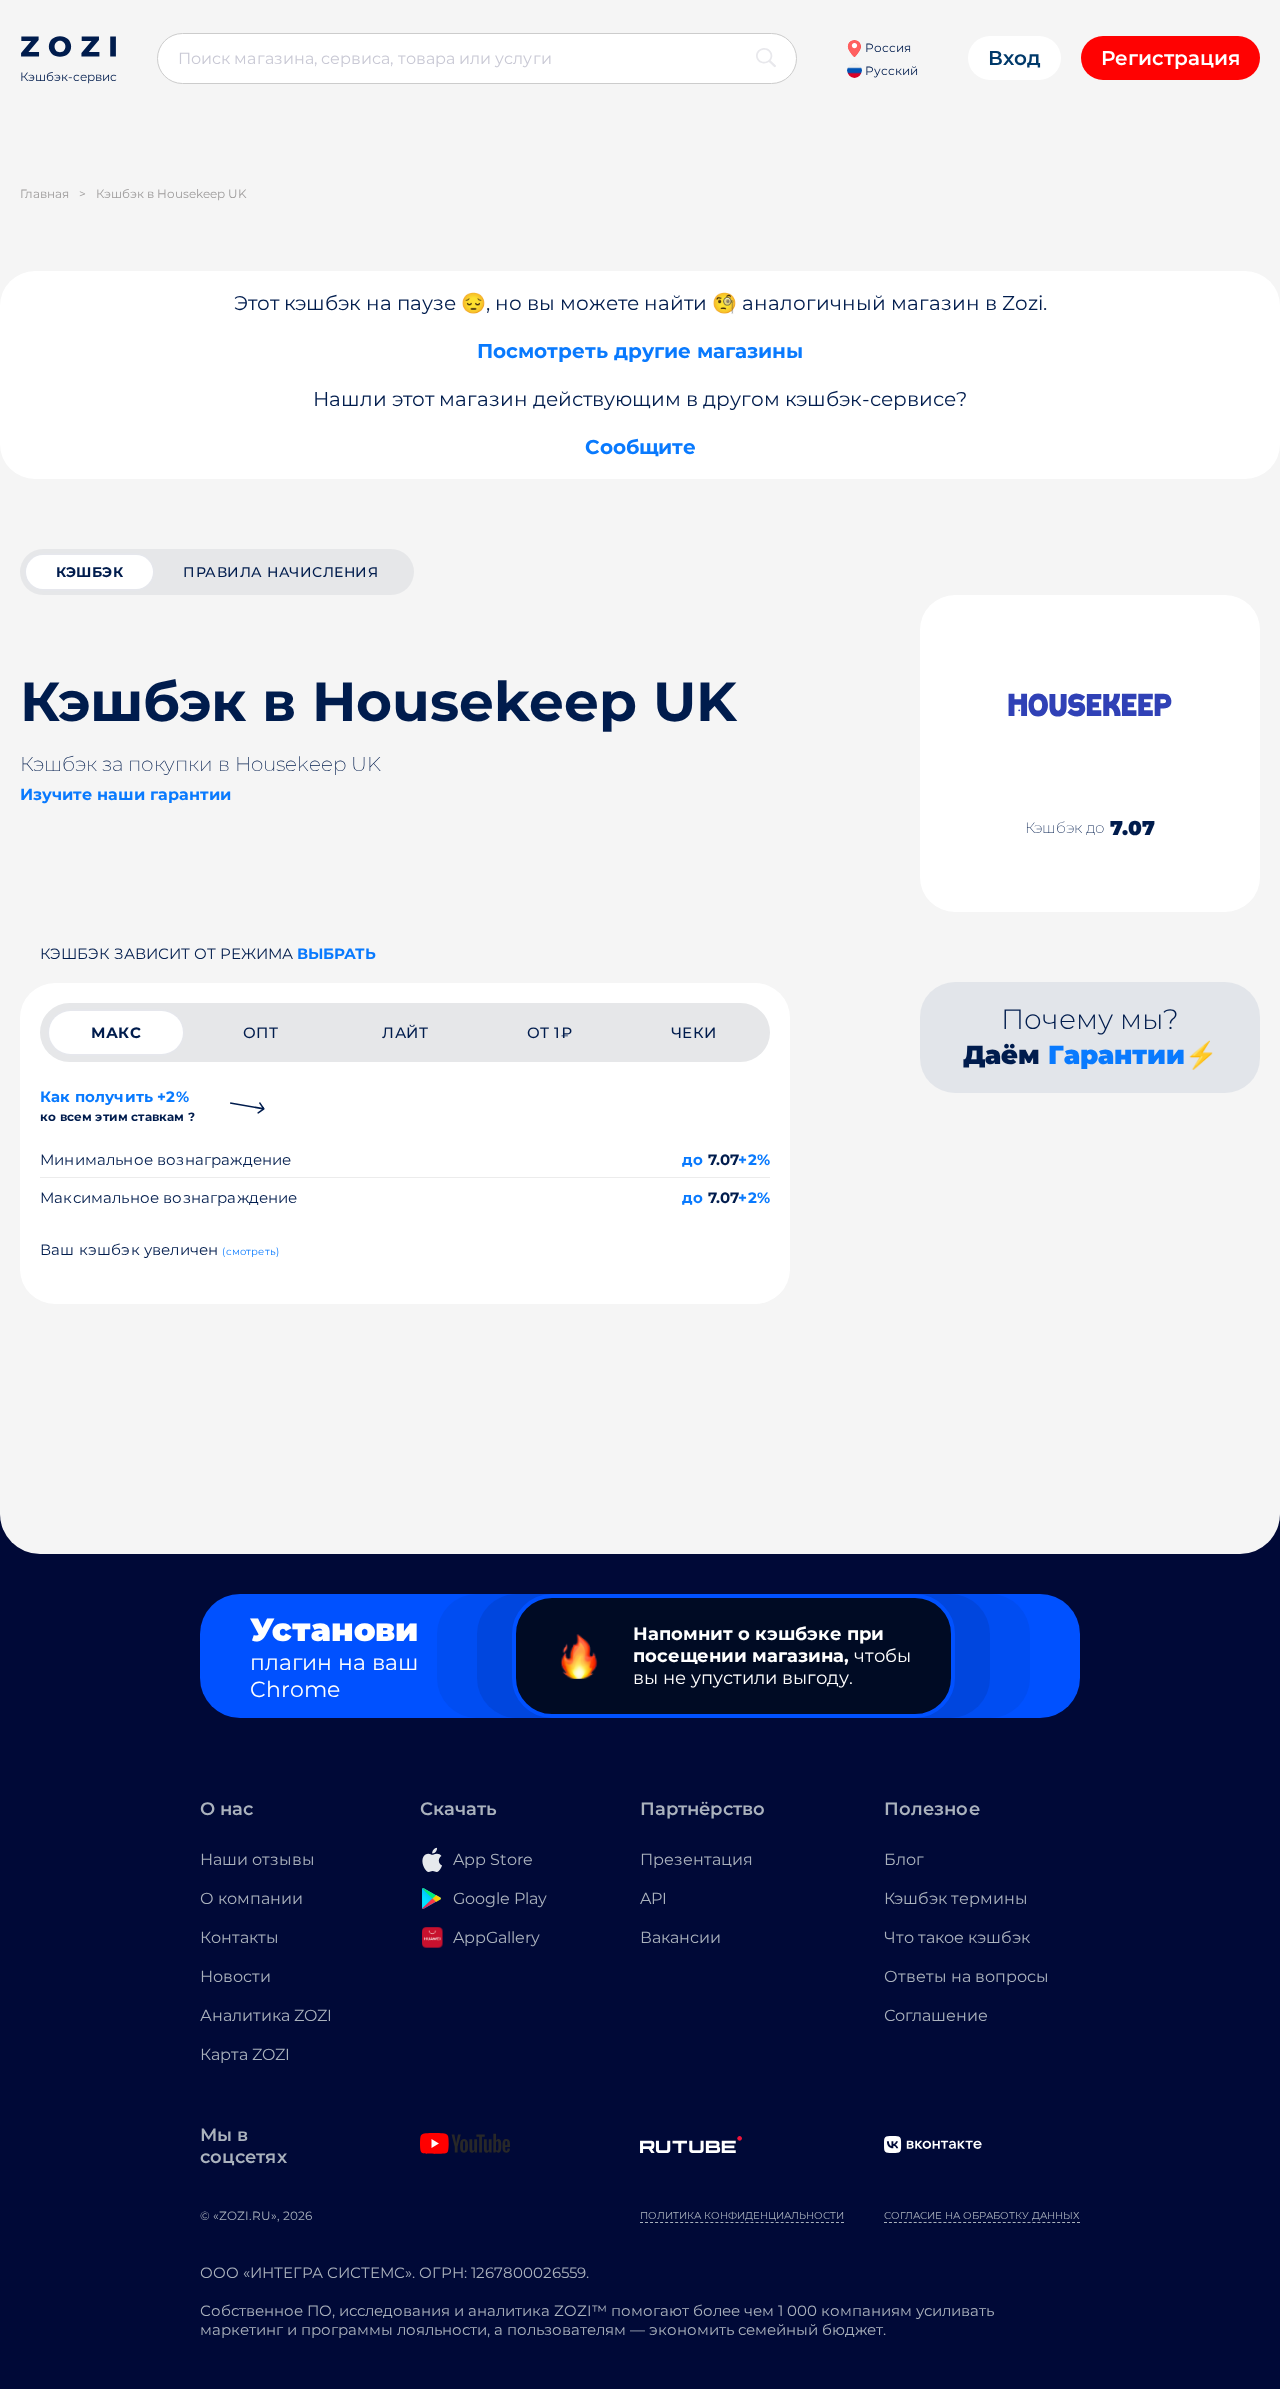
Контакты (239, 1937)
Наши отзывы (257, 1859)
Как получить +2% (117, 1105)
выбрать (336, 953)
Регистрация (1170, 58)
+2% (754, 1159)
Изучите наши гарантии (125, 794)
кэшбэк (89, 572)
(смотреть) (250, 1251)
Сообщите (640, 447)
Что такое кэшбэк (957, 1937)
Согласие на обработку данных (982, 2215)
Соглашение (936, 2015)
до (692, 1159)
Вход (1014, 58)
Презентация (696, 1859)
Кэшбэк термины (956, 1898)
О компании (251, 1898)
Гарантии (1116, 1055)
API (653, 1898)
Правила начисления (280, 572)
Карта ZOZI (245, 2054)
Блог (904, 1859)
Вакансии (680, 1937)
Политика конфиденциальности (742, 2215)
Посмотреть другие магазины (640, 351)
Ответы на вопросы (966, 1976)
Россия (886, 47)
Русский (890, 70)
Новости (235, 1976)
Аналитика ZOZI (266, 2015)
